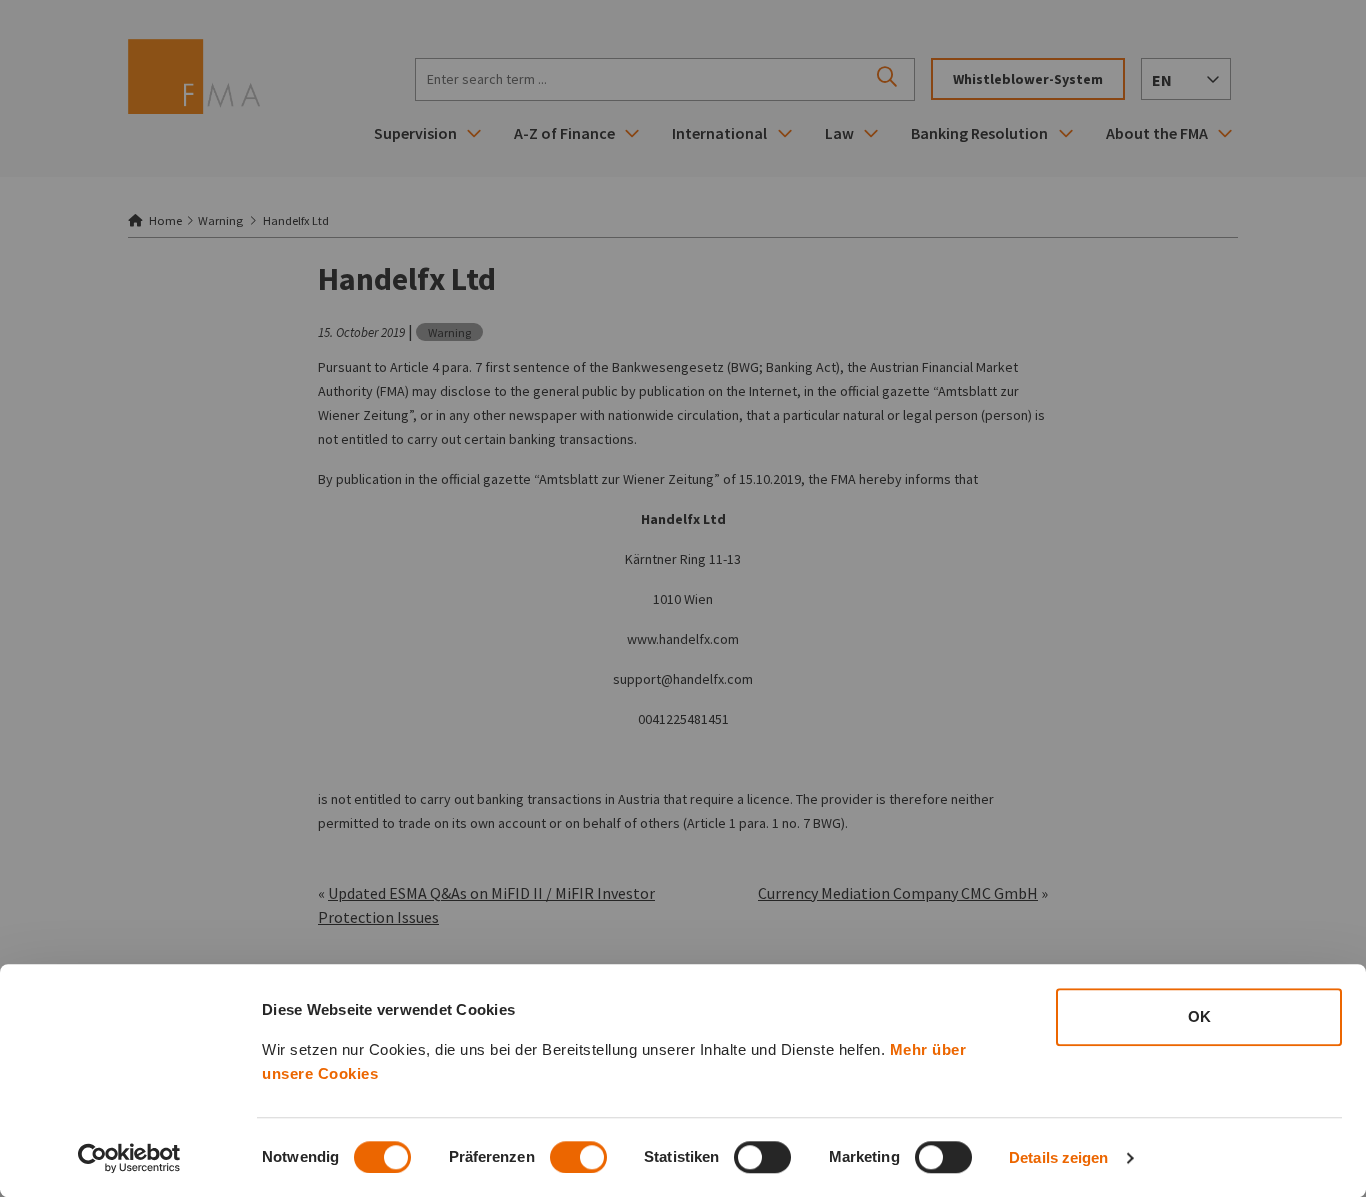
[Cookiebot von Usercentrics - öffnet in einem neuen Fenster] (129, 1158)
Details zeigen (1058, 1157)
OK (1199, 1016)
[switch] (578, 1157)
